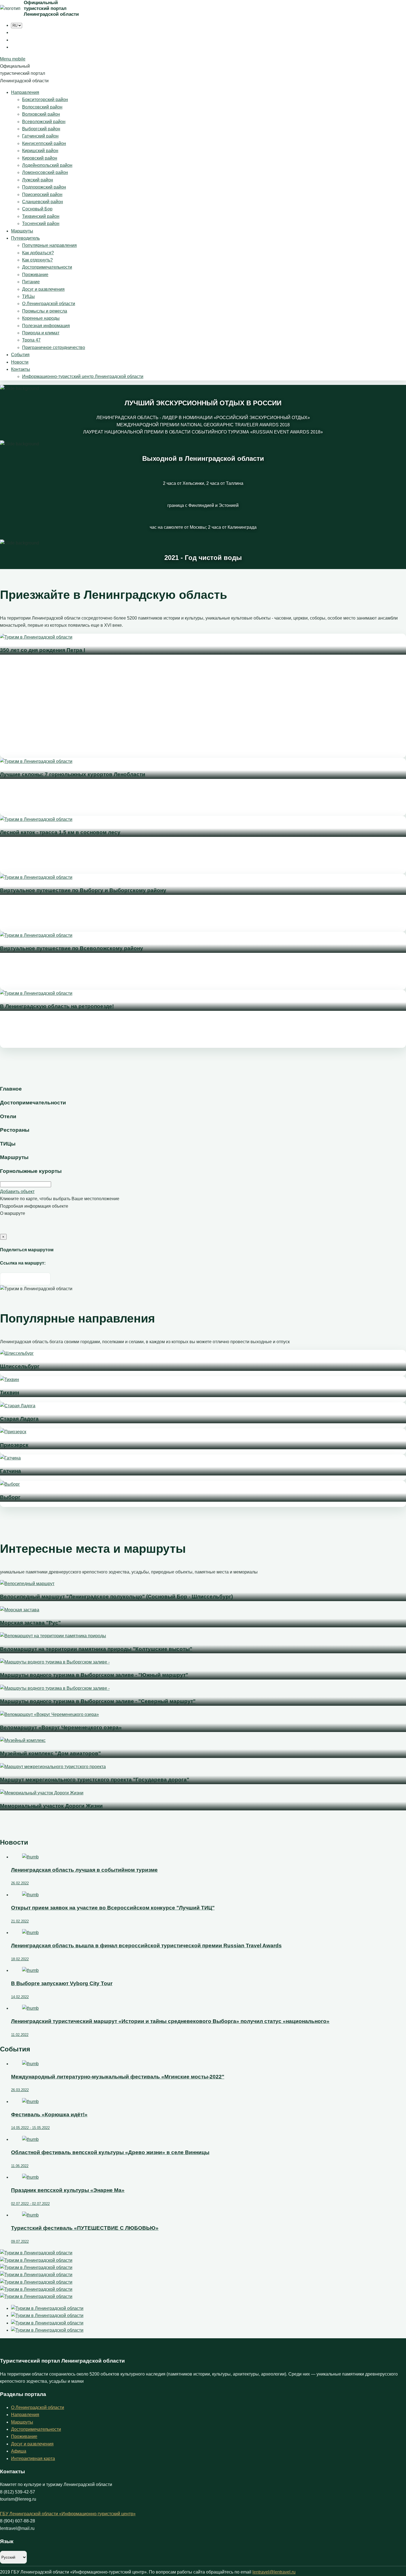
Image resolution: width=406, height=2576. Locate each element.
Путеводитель (25, 238)
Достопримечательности (47, 267)
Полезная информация (46, 326)
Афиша (19, 2451)
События (20, 355)
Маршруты (22, 231)
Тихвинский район (41, 216)
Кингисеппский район (44, 143)
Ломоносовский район (45, 172)
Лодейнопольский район (47, 165)
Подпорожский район (44, 187)
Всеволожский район (44, 122)
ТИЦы (28, 296)
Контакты (21, 369)
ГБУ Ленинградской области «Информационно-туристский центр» (68, 2514)
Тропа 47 (31, 340)
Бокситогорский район (45, 100)
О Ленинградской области (49, 304)
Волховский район (41, 114)
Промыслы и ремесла (45, 311)
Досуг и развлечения (43, 289)
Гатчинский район (40, 136)
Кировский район (40, 158)
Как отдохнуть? (37, 260)
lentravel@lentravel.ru (274, 2572)
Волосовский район (42, 107)
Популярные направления (49, 245)
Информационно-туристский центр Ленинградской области (83, 376)
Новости (20, 362)
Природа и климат (41, 333)
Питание (31, 282)
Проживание (35, 275)
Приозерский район (42, 195)
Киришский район (40, 151)
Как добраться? (38, 253)
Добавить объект (17, 1192)
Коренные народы (41, 318)
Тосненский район (41, 224)
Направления (25, 92)
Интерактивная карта (33, 2459)
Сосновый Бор (37, 209)
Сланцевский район (43, 202)
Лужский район (38, 180)
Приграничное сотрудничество (54, 347)
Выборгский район (41, 129)
